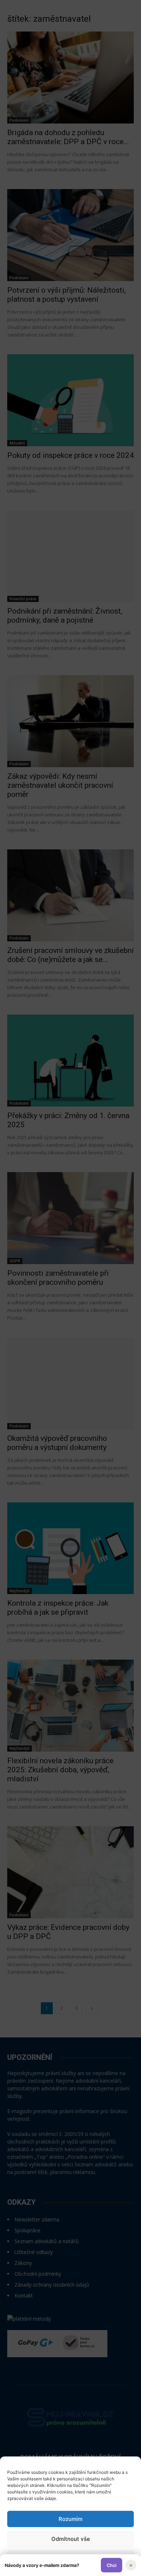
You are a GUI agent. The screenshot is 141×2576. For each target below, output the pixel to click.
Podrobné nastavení (70, 2559)
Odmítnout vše (71, 2539)
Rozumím (70, 2519)
